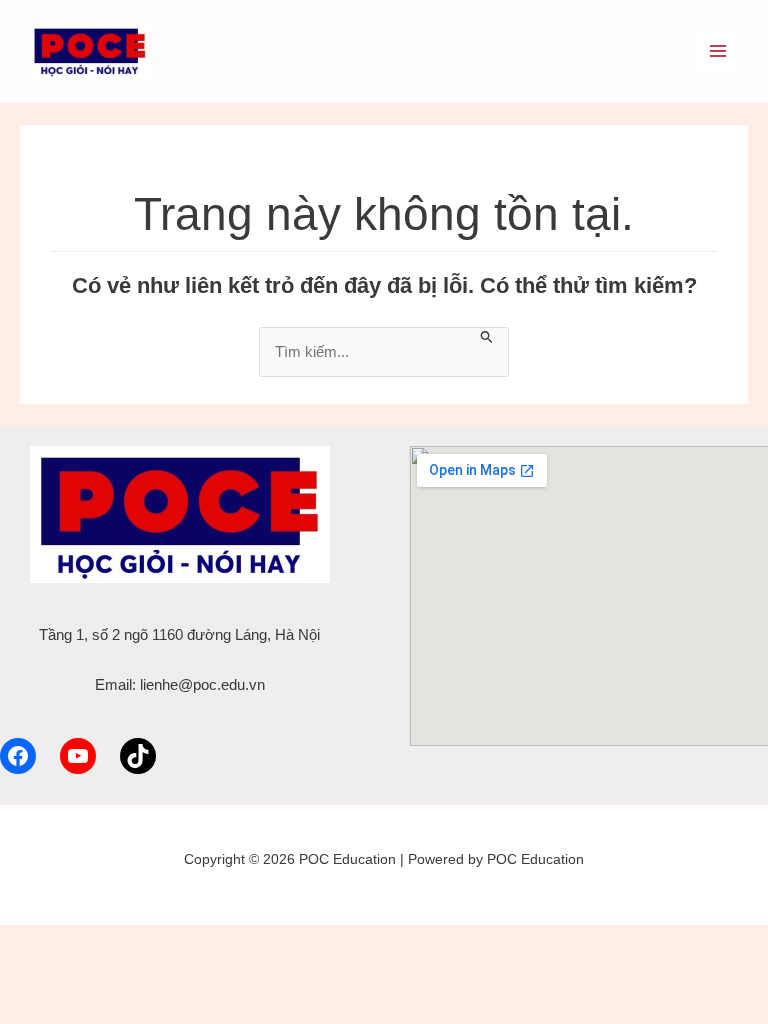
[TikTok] (138, 756)
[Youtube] (78, 756)
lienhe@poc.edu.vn (202, 685)
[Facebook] (18, 756)
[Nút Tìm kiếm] (487, 335)
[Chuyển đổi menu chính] (718, 51)
